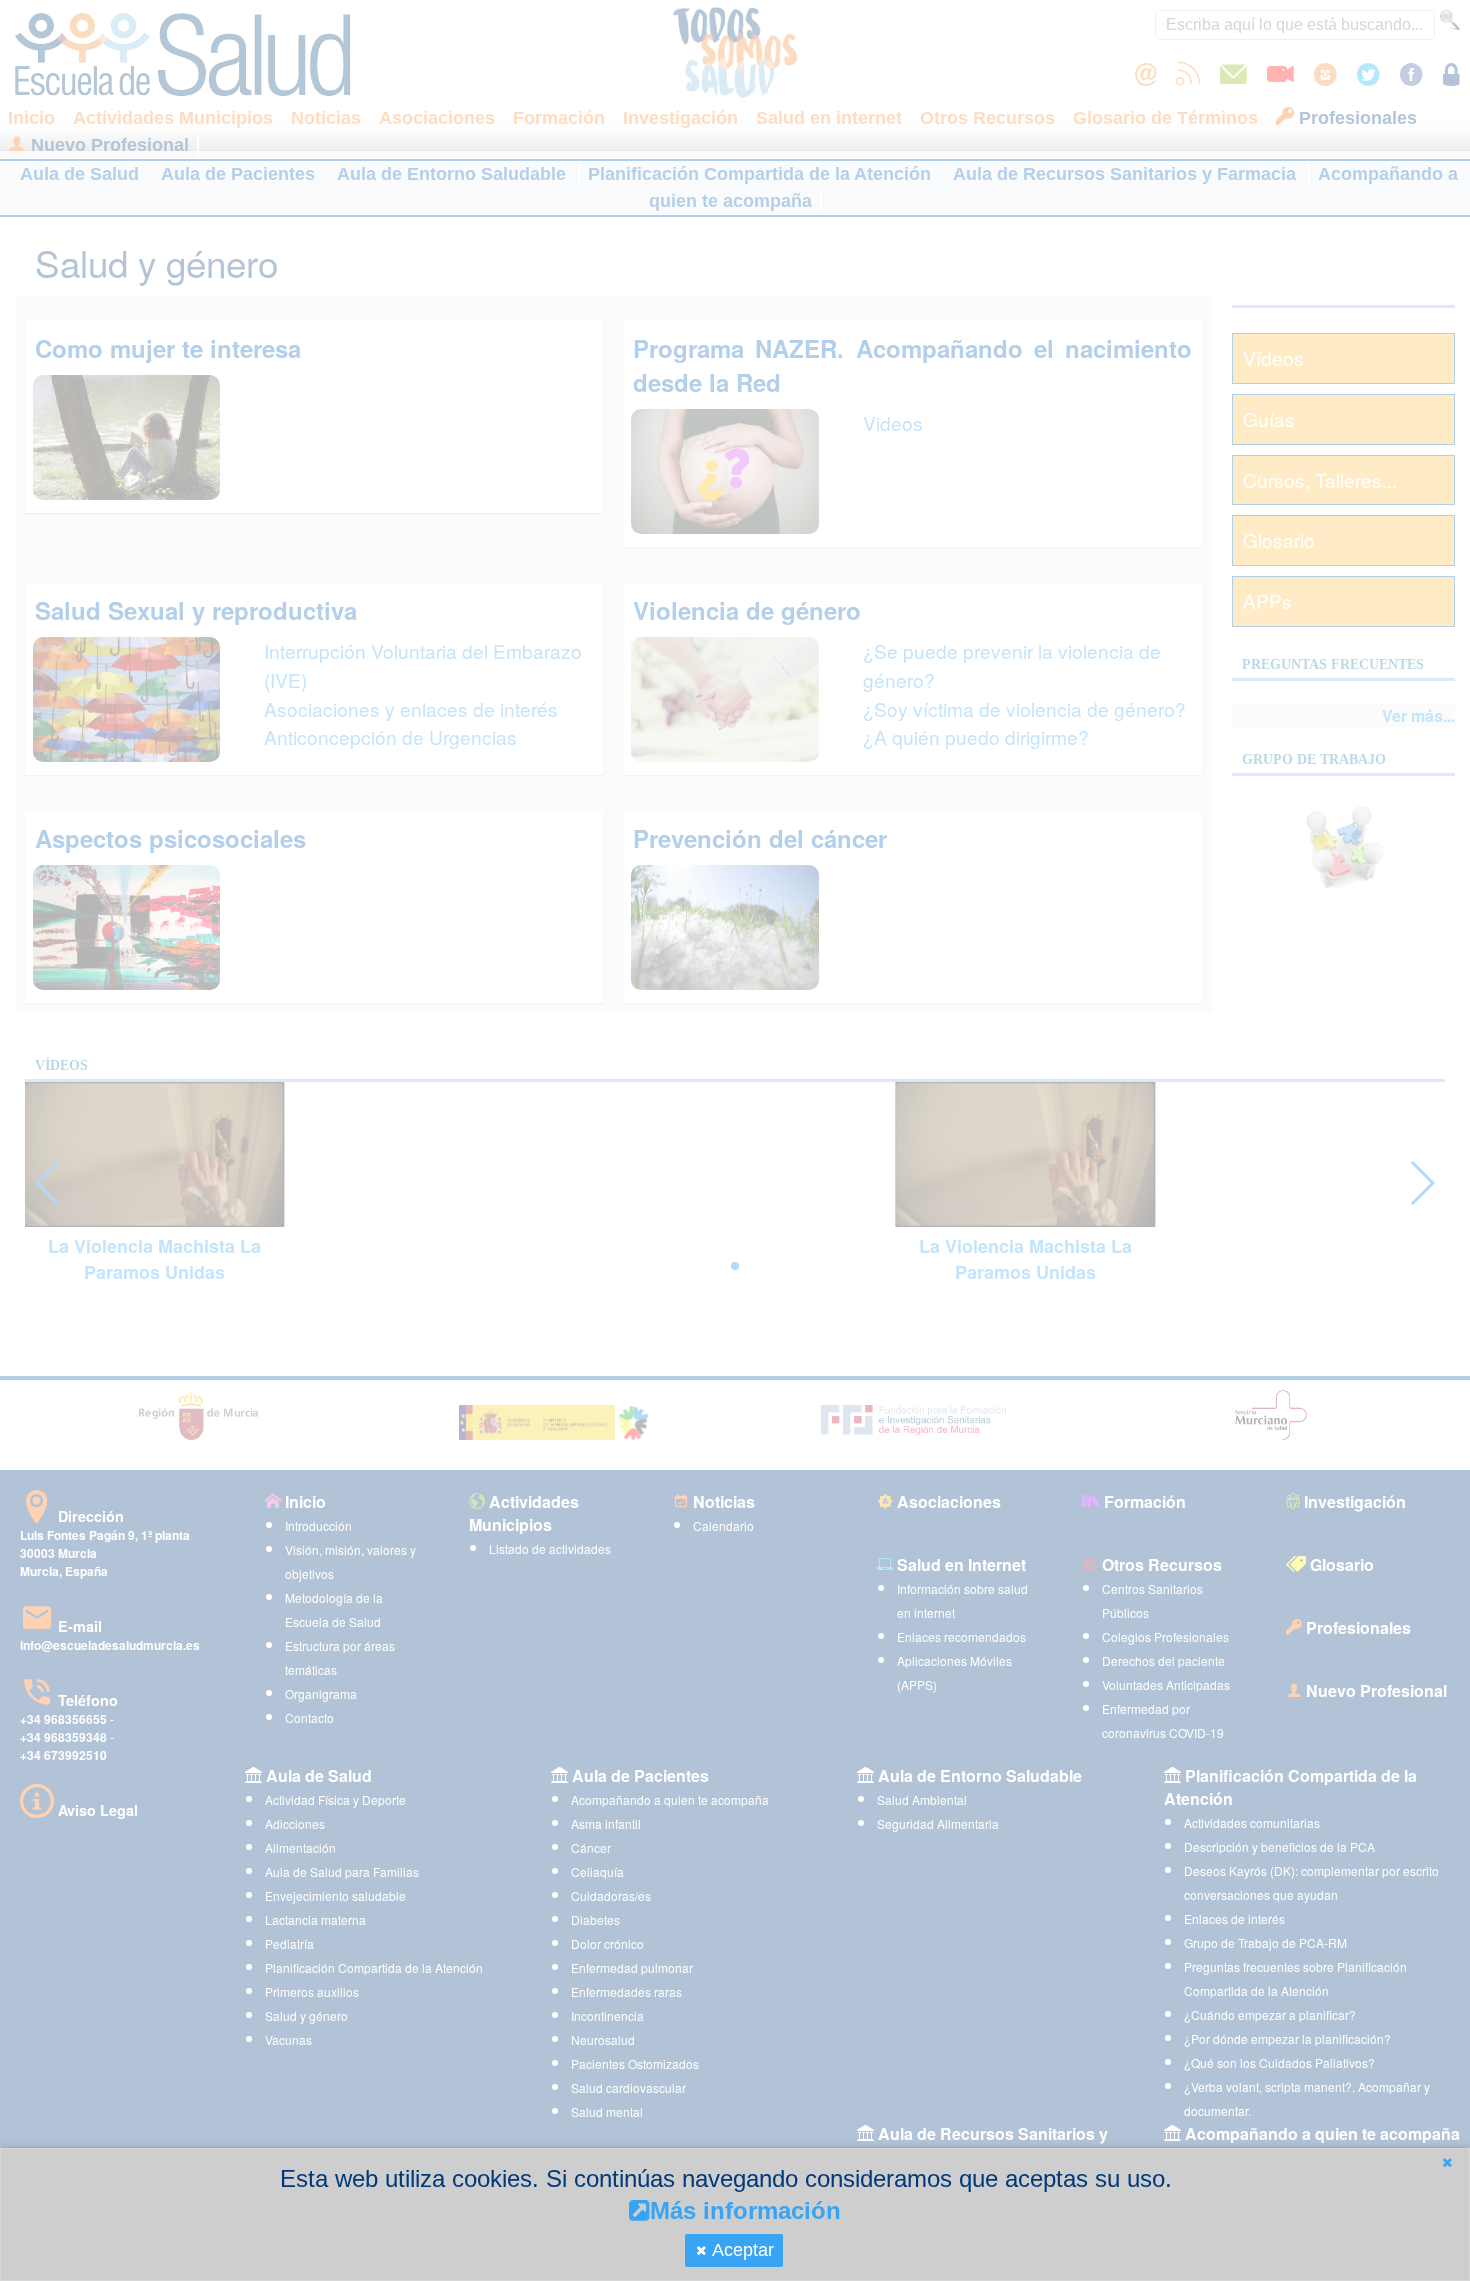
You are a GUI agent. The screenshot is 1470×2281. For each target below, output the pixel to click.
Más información (745, 2210)
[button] (1447, 2162)
